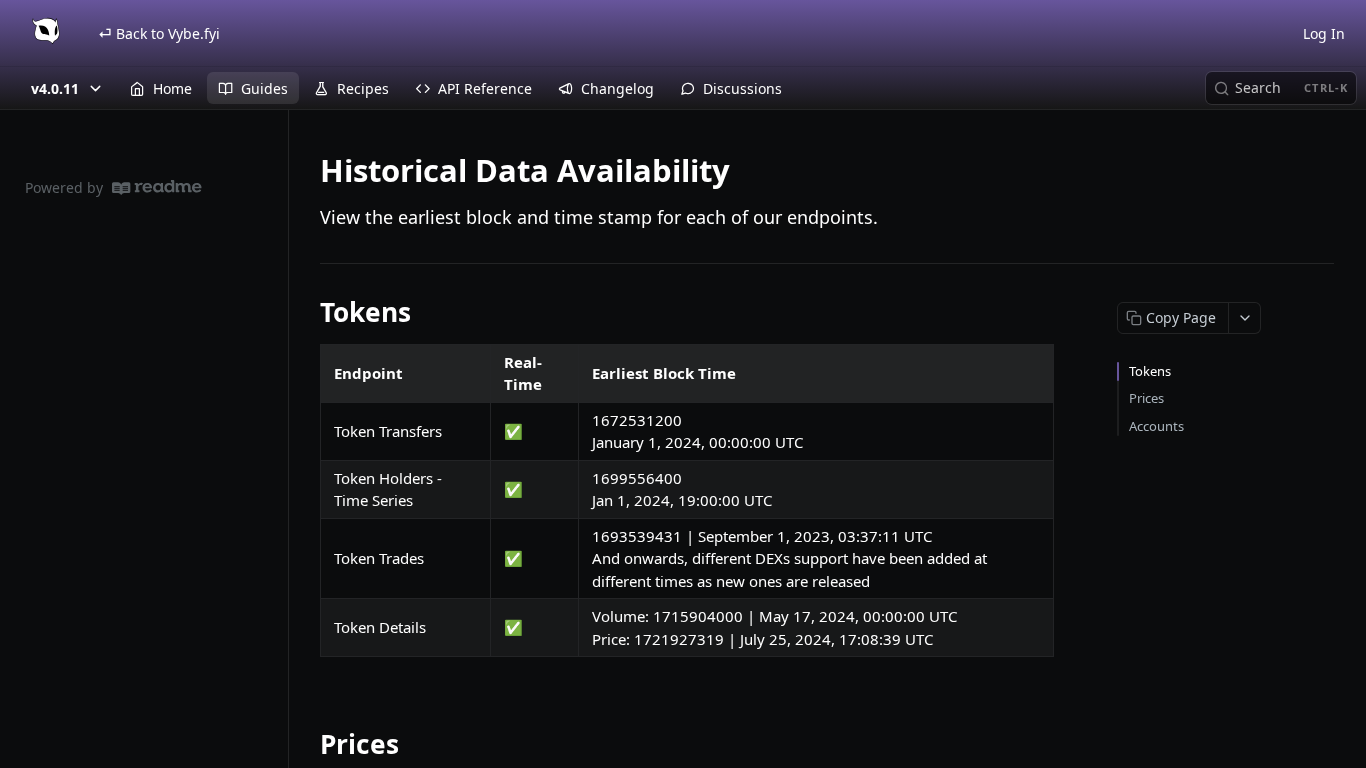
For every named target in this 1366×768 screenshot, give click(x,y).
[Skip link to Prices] (306, 744)
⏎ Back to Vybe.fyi (159, 33)
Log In (1324, 33)
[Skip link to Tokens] (306, 312)
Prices (1146, 398)
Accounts (1156, 426)
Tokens (1150, 371)
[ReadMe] (157, 187)
